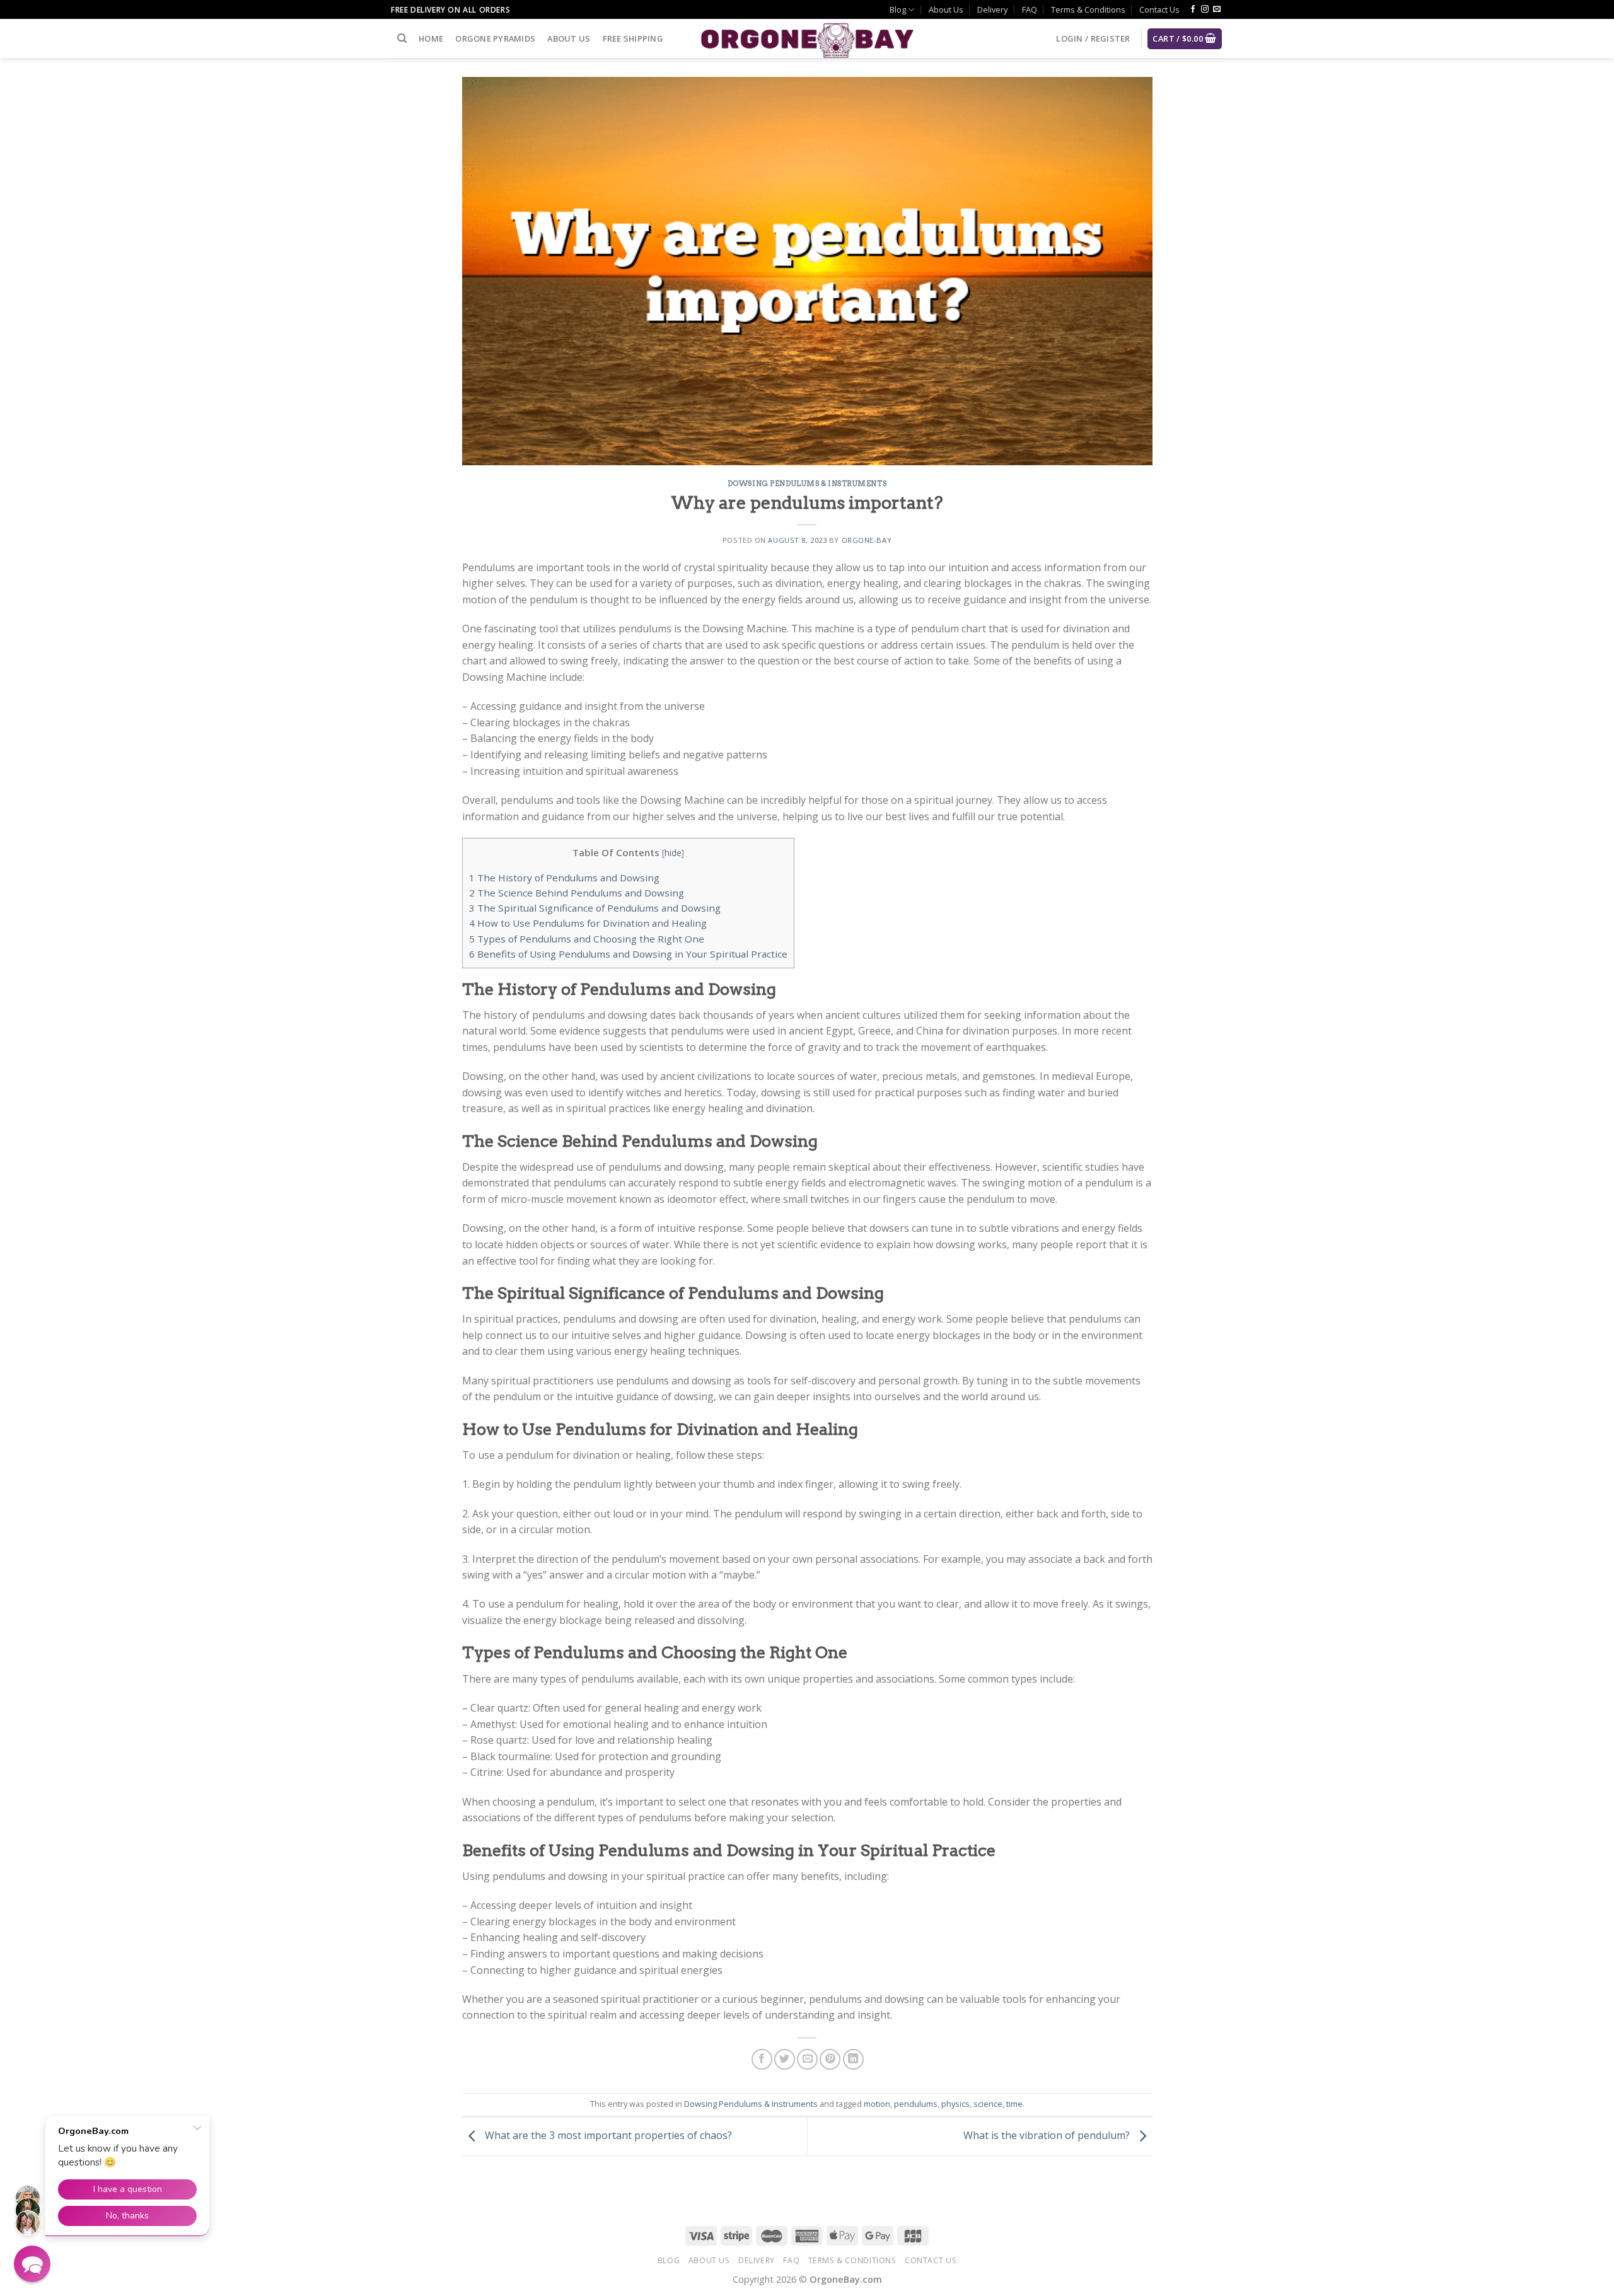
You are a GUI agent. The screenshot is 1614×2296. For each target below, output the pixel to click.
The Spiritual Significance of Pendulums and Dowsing (595, 908)
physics (955, 2104)
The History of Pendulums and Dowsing (564, 878)
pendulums (916, 2104)
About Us (946, 9)
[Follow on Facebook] (1193, 9)
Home (431, 38)
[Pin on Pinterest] (830, 2059)
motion (877, 2104)
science (988, 2104)
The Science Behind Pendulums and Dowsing (577, 893)
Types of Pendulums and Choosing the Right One (587, 939)
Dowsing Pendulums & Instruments (807, 484)
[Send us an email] (1217, 9)
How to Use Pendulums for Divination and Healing (588, 923)
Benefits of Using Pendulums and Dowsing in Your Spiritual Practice (628, 954)
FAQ (1030, 9)
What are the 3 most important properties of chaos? (607, 2135)
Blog (898, 9)
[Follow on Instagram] (1205, 9)
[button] (32, 2264)
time (1014, 2104)
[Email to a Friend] (807, 2059)
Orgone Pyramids (495, 38)
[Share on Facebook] (762, 2059)
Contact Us (1159, 9)
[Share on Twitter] (785, 2059)
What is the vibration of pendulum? (1048, 2135)
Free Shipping (633, 38)
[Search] (402, 38)
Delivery (992, 9)
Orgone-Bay (867, 540)
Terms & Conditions (1088, 9)
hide (673, 853)
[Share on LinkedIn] (853, 2059)
